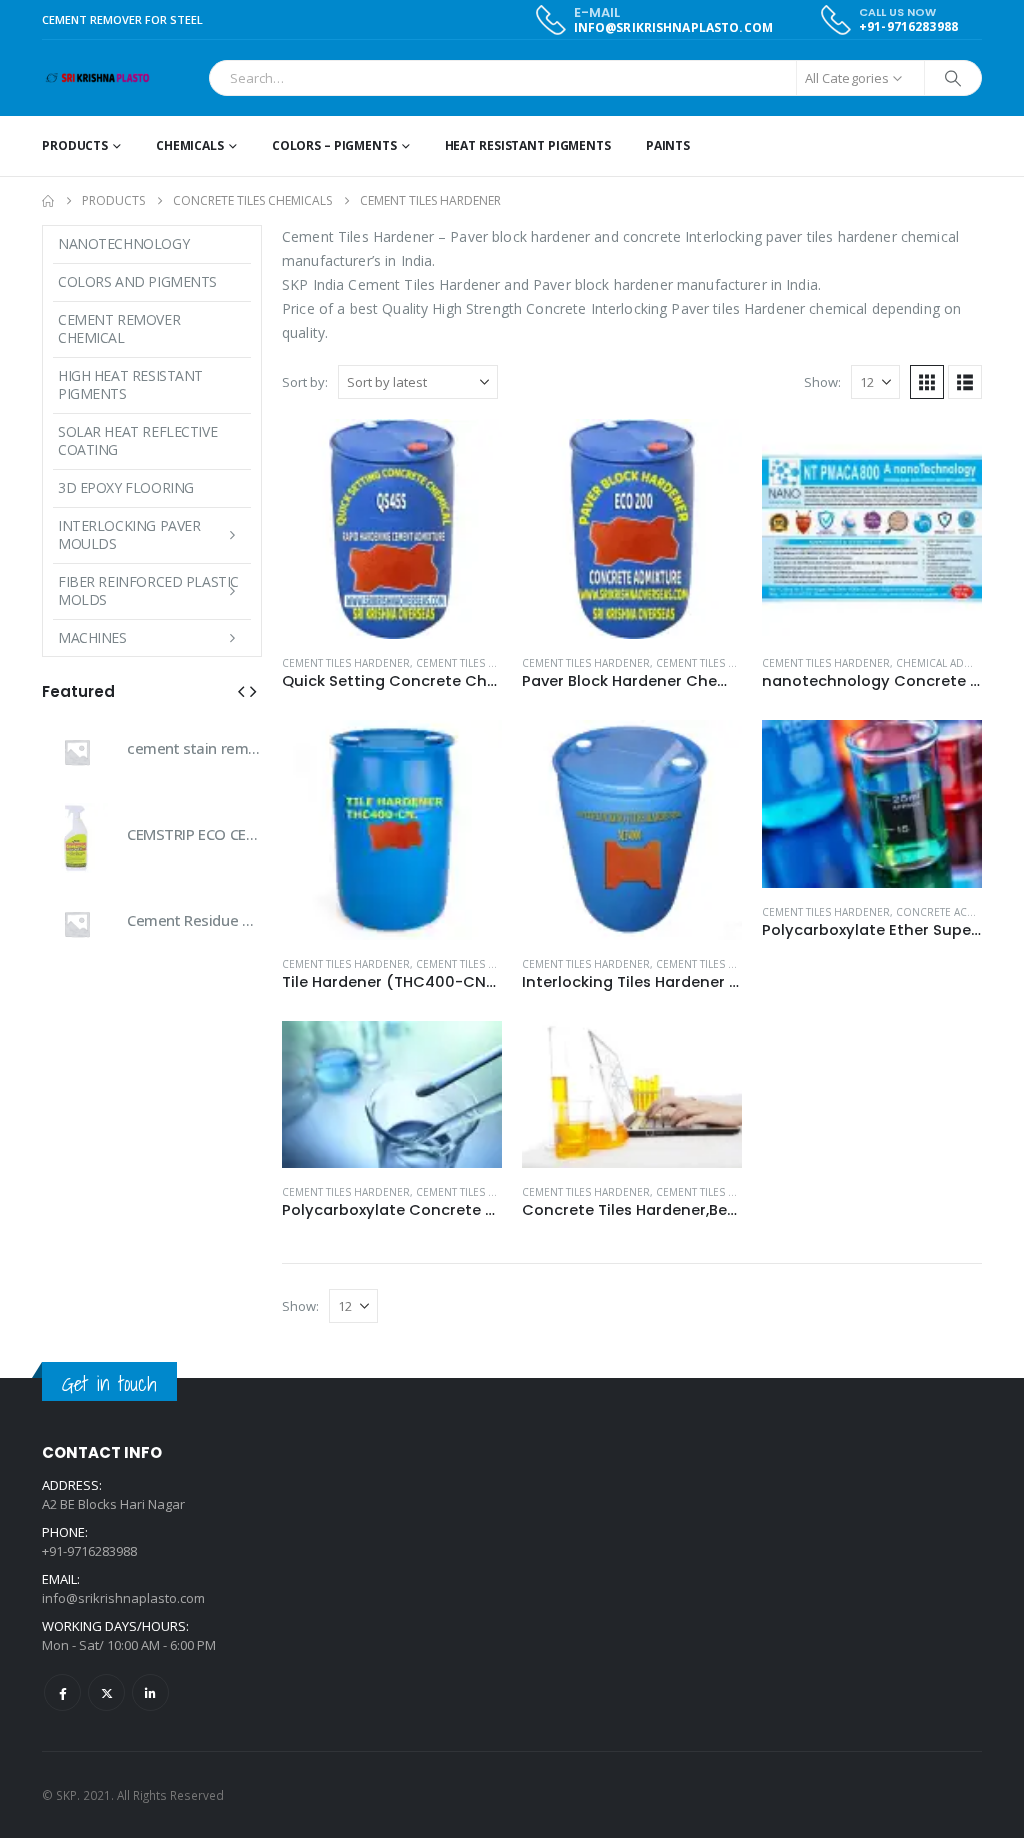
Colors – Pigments (334, 145)
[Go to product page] (392, 529)
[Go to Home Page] (48, 201)
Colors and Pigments (137, 281)
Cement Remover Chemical (119, 328)
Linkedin (150, 1692)
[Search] (953, 78)
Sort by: (305, 382)
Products (75, 145)
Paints (668, 145)
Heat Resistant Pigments (528, 145)
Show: (822, 382)
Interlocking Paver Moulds (129, 534)
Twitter (106, 1692)
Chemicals (190, 145)
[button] (927, 382)
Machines (92, 637)
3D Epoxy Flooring (126, 487)
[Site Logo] (97, 78)
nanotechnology (123, 243)
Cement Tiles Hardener (346, 663)
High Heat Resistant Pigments (130, 384)
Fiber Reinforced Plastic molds (148, 590)
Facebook (62, 1692)
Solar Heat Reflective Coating (137, 440)
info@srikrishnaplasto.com (123, 1598)
